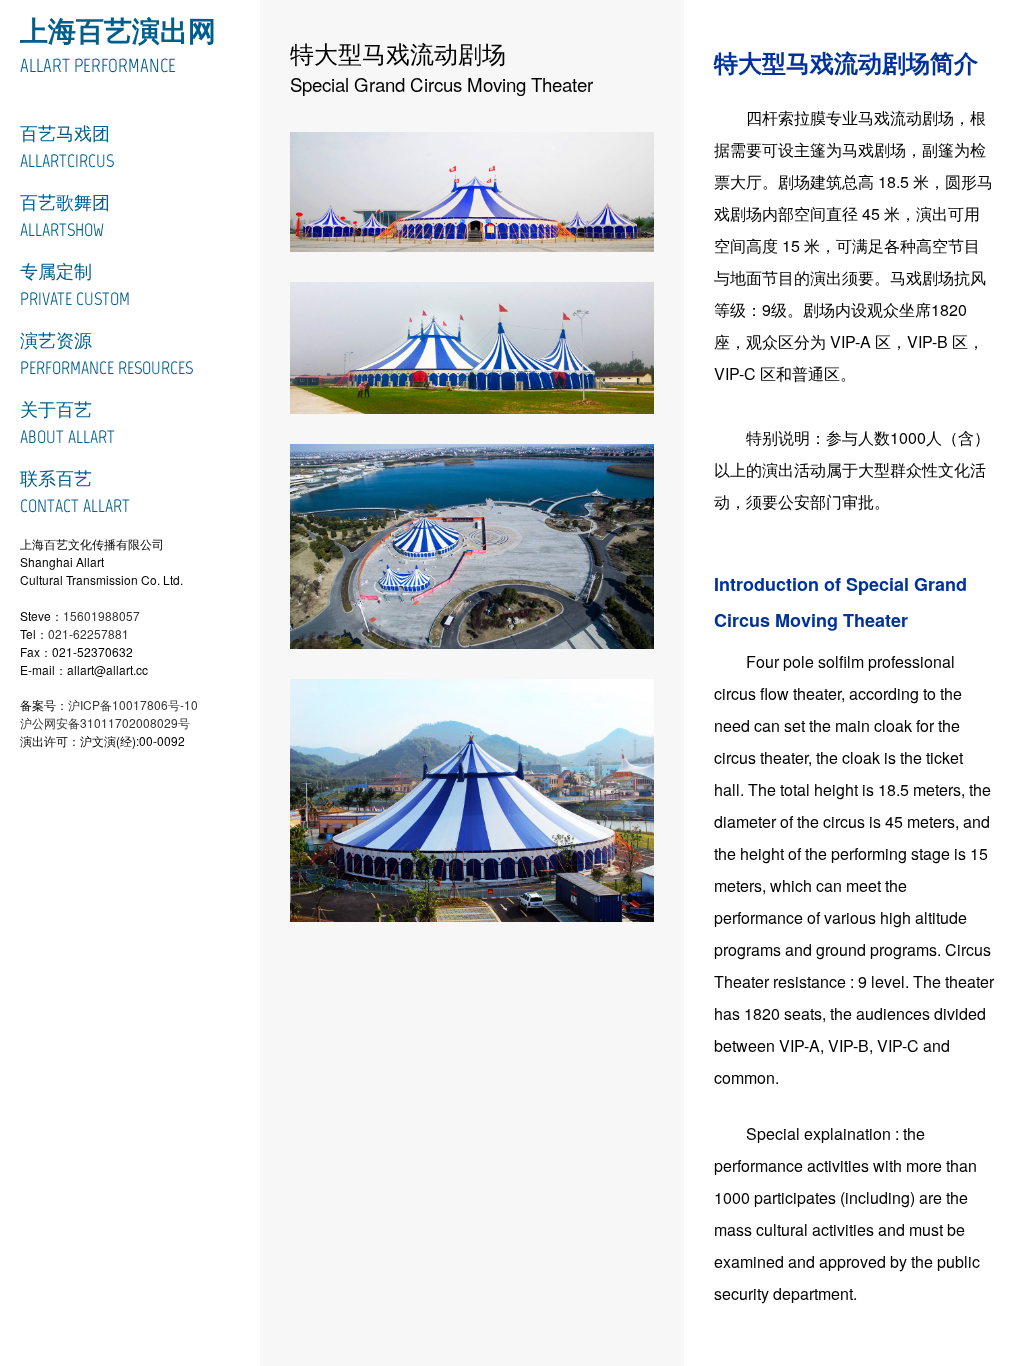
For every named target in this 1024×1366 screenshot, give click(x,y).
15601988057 (101, 615)
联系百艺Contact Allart (75, 492)
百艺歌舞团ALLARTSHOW (65, 216)
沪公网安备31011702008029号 (105, 722)
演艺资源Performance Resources (106, 354)
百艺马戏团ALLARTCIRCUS (67, 147)
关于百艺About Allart (67, 423)
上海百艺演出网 (118, 31)
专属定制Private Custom (75, 285)
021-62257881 (88, 633)
